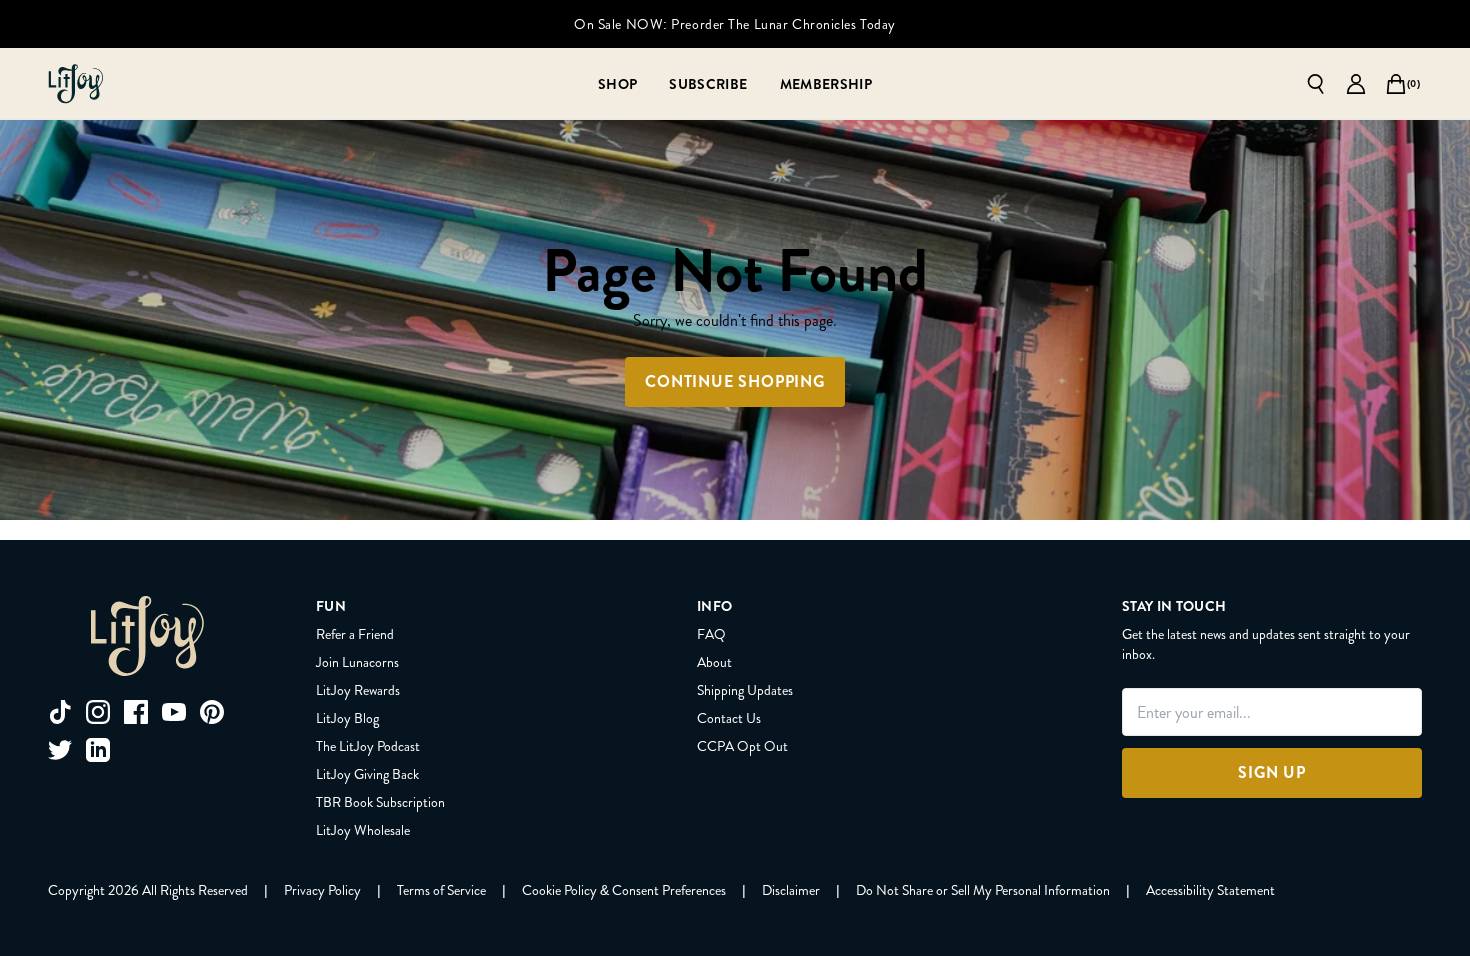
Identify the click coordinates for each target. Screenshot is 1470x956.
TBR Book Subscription (380, 802)
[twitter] (60, 750)
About (714, 662)
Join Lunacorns (357, 662)
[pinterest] (212, 712)
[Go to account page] (1356, 84)
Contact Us (729, 718)
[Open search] (1316, 84)
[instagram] (98, 712)
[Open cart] (1396, 84)
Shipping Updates (745, 690)
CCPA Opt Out (742, 746)
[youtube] (174, 712)
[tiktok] (60, 712)
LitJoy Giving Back (367, 774)
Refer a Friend (355, 634)
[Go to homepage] (76, 84)
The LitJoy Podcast (368, 746)
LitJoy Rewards (358, 690)
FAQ (711, 634)
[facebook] (136, 712)
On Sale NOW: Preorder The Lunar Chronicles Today (735, 24)
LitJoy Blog (347, 718)
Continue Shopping (735, 381)
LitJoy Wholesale (363, 830)
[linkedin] (98, 750)
